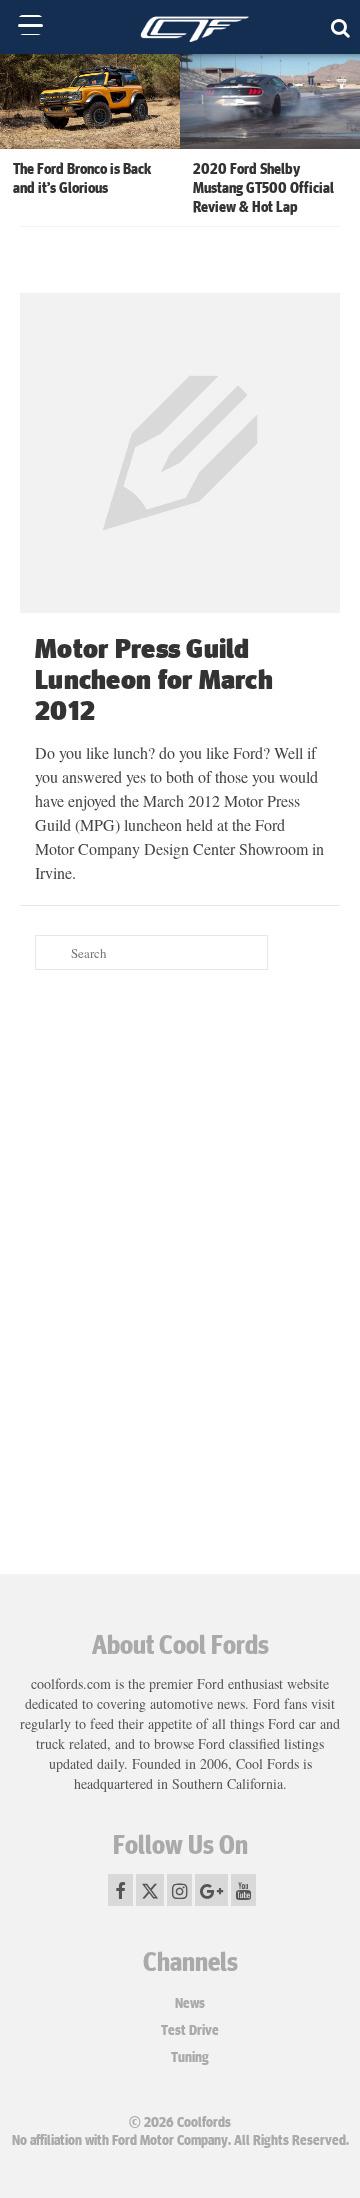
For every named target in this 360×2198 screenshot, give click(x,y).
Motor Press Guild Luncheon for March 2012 (154, 678)
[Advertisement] (180, 1180)
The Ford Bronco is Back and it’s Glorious (82, 177)
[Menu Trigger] (30, 25)
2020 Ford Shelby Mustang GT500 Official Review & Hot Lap (263, 187)
